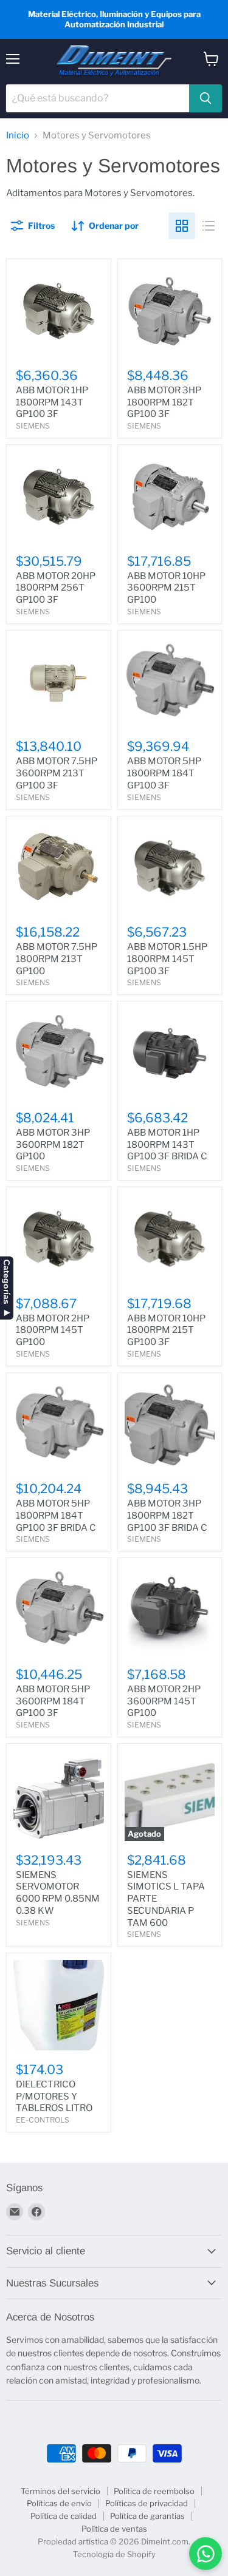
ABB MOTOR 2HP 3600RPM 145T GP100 (164, 1701)
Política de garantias (147, 2516)
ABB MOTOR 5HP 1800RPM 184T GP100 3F (164, 773)
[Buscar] (206, 98)
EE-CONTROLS (43, 2120)
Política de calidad (64, 2516)
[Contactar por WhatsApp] (206, 2554)
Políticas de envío (59, 2503)
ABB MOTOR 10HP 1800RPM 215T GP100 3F (166, 1330)
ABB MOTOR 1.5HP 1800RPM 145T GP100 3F (167, 959)
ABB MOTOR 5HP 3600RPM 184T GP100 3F (53, 1701)
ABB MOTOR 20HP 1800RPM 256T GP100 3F (56, 588)
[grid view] (182, 226)
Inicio (18, 136)
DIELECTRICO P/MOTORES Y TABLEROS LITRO (54, 2096)
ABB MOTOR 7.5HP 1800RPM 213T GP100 (57, 959)
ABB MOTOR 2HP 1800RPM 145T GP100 (53, 1330)
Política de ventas (114, 2529)
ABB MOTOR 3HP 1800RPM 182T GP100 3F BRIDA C (167, 1515)
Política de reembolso (154, 2491)
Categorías (7, 1282)
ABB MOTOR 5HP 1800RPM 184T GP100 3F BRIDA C (56, 1515)
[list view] (209, 226)
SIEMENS (33, 426)
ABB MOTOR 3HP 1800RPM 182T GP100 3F (164, 402)
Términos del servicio (60, 2491)
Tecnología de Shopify (114, 2554)
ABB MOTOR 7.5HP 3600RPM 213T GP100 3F (57, 773)
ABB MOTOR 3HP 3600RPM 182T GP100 (53, 1144)
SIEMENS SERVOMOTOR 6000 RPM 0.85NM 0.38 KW (58, 1893)
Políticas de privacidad (147, 2503)
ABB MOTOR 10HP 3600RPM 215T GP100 (166, 588)
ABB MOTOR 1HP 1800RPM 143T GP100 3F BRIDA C (167, 1144)
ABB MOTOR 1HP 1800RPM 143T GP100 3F (52, 402)
